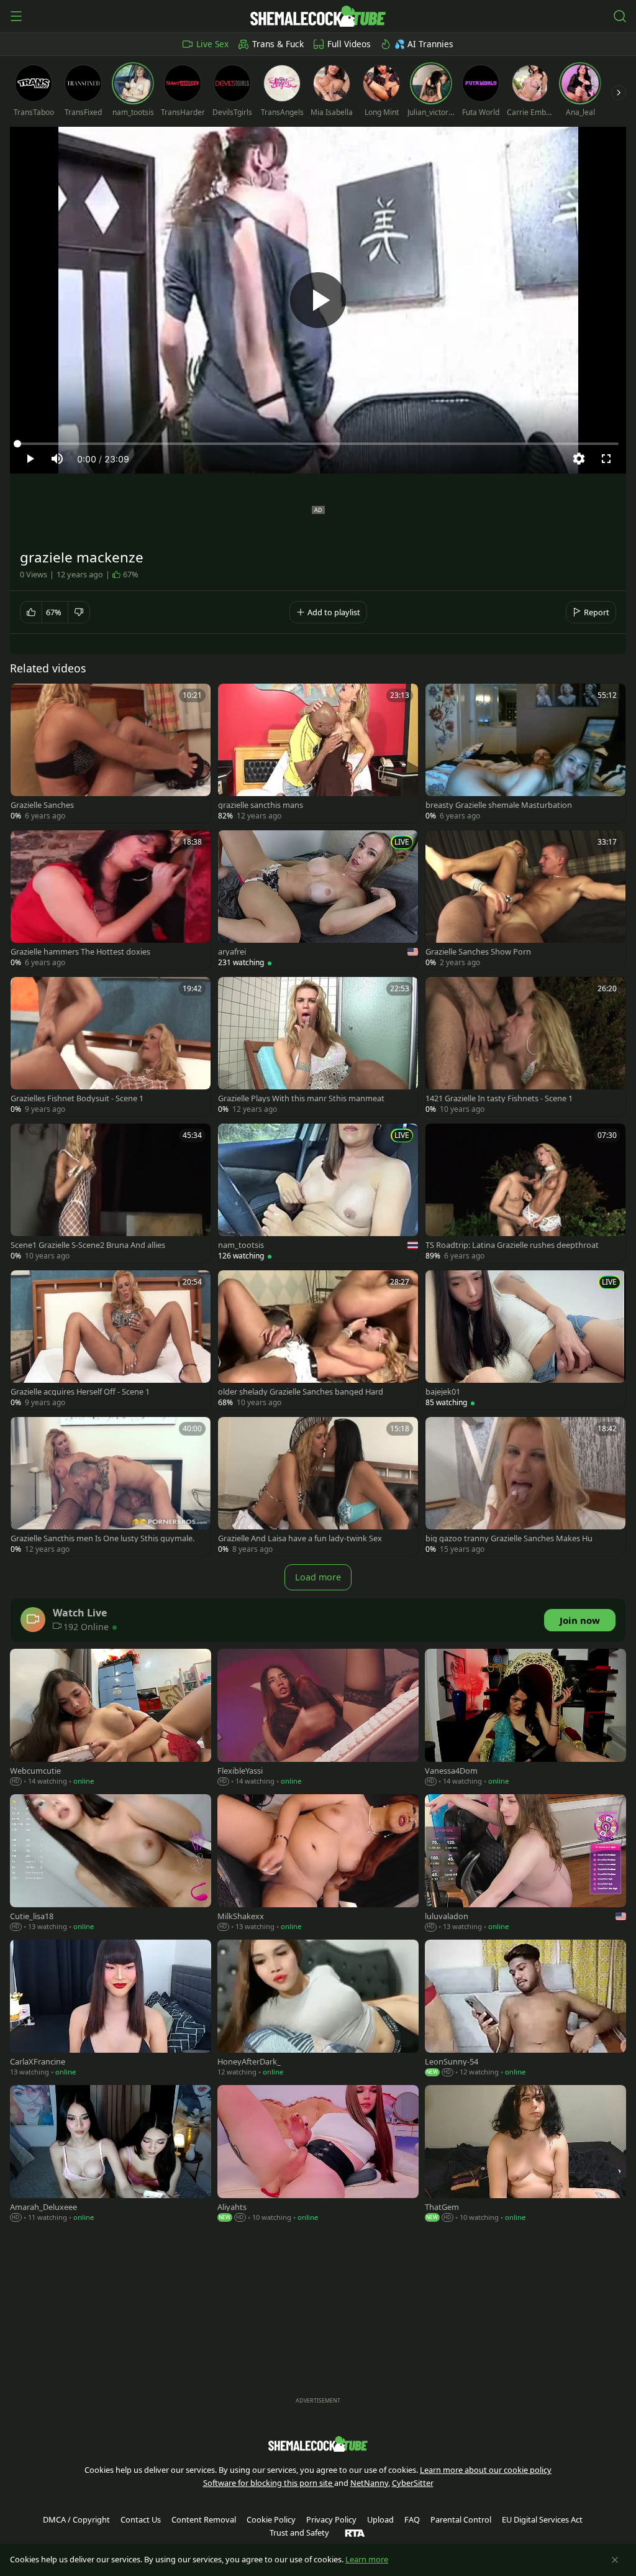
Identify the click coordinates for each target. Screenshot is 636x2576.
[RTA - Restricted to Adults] (355, 2532)
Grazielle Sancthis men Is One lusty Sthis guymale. (102, 1538)
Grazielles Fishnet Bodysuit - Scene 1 (77, 1098)
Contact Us (141, 2519)
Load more (318, 1577)
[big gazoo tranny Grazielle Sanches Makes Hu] (525, 1487)
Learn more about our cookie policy (486, 2470)
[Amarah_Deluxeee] (111, 2155)
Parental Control (461, 2519)
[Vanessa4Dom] (525, 1718)
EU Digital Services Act (542, 2519)
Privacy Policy (331, 2519)
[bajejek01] (525, 1340)
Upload (380, 2519)
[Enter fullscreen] (606, 459)
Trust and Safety (299, 2532)
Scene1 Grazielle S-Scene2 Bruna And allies (88, 1245)
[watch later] (25, 699)
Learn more (367, 2559)
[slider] (318, 444)
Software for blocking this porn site (269, 2483)
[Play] (318, 300)
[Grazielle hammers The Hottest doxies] (111, 900)
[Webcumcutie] (111, 1718)
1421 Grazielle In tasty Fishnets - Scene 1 (499, 1098)
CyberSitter (413, 2483)
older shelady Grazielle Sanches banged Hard (301, 1392)
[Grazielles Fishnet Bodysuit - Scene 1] (111, 1047)
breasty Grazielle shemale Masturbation (499, 805)
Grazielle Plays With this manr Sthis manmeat (301, 1098)
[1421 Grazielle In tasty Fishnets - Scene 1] (525, 1047)
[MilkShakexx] (318, 1864)
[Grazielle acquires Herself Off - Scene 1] (111, 1340)
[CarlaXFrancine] (111, 2009)
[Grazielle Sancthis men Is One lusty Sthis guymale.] (111, 1487)
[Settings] (579, 459)
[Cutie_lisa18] (111, 1864)
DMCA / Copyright (76, 2519)
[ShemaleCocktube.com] (318, 16)
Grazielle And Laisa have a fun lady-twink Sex (300, 1538)
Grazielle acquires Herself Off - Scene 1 (80, 1392)
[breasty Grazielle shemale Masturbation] (525, 753)
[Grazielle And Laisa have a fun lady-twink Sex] (318, 1487)
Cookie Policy (271, 2519)
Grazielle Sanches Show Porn (478, 952)
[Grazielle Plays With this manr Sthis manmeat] (318, 1047)
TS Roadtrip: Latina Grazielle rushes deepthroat (512, 1245)
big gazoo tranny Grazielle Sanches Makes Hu (509, 1538)
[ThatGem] (525, 2155)
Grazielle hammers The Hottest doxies (80, 952)
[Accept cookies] (615, 2560)
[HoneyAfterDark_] (318, 2009)
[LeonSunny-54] (525, 2009)
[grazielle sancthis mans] (318, 753)
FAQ (412, 2519)
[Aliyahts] (318, 2155)
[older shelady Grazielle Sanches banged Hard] (318, 1340)
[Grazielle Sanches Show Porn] (525, 900)
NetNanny (369, 2483)
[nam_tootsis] (318, 1193)
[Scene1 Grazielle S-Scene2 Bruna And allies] (111, 1193)
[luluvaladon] (525, 1864)
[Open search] (620, 16)
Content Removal (204, 2519)
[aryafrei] (318, 900)
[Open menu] (16, 16)
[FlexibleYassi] (318, 1718)
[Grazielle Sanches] (111, 753)
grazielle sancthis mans (261, 805)
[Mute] (57, 459)
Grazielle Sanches (42, 805)
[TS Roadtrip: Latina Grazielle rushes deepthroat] (525, 1193)
